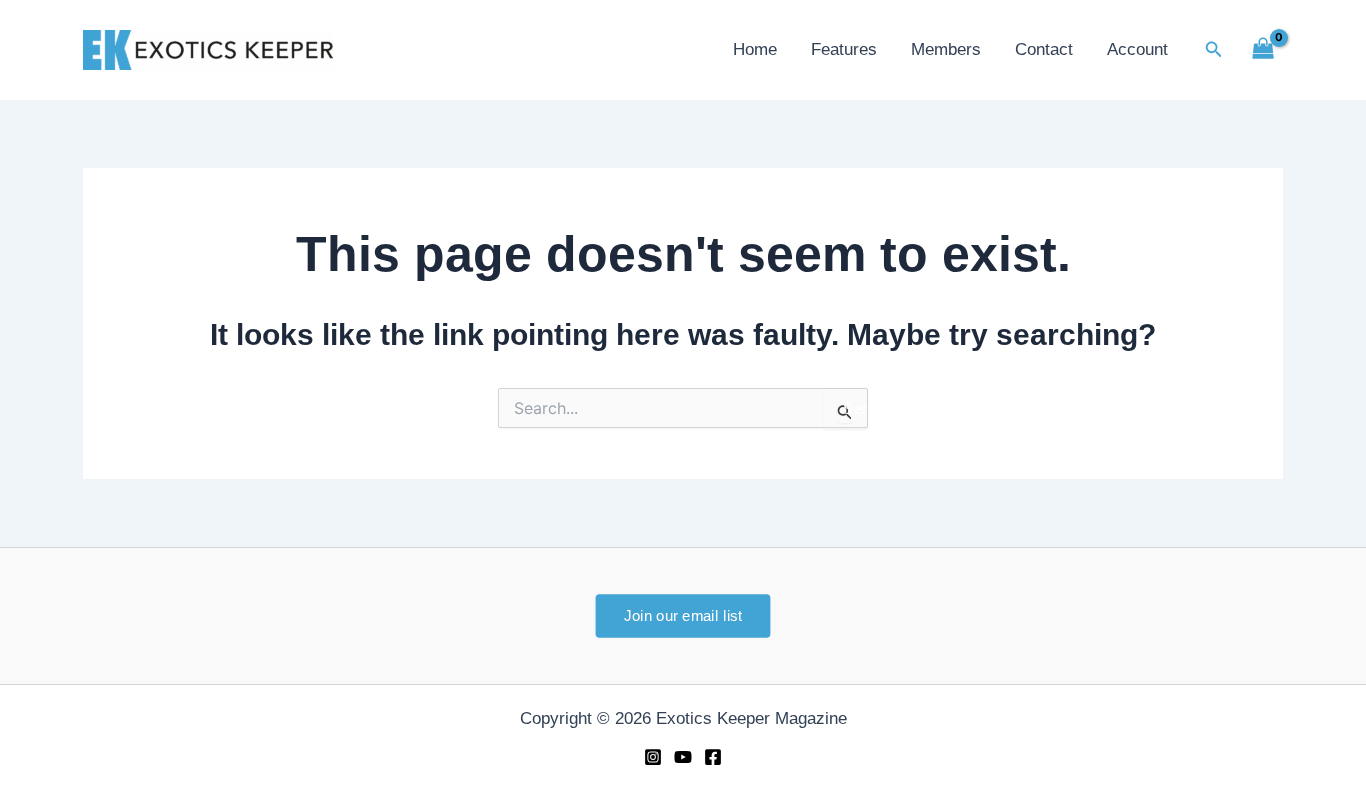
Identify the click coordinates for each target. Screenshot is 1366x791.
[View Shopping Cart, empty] (1263, 50)
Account (1137, 49)
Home (755, 49)
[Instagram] (653, 757)
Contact (1044, 49)
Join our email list (683, 615)
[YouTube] (683, 757)
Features (844, 49)
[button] (1214, 50)
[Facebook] (713, 757)
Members (946, 49)
